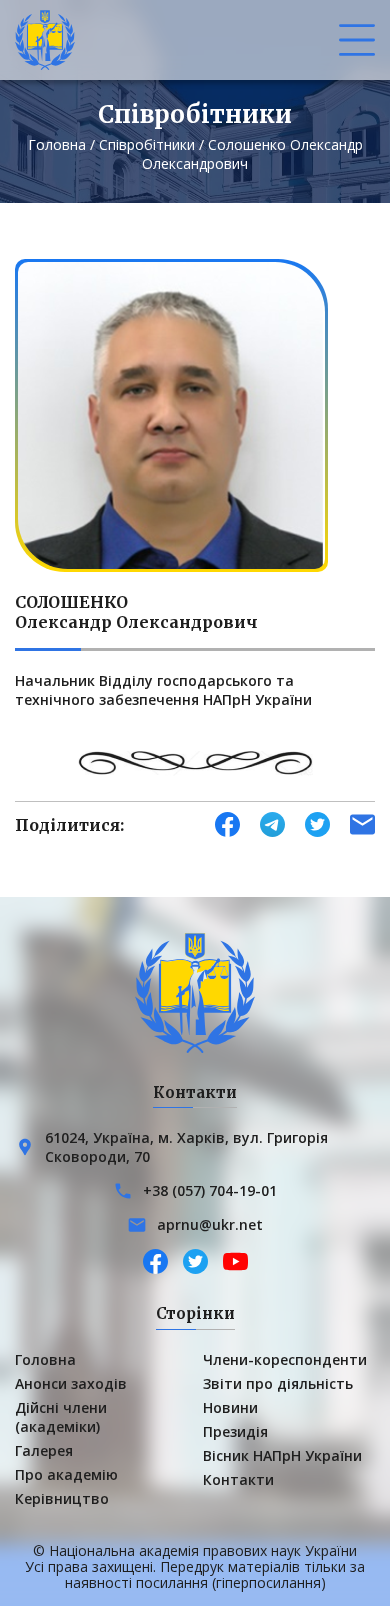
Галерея (44, 1450)
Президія (235, 1431)
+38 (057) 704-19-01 (210, 1190)
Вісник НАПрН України (282, 1455)
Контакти (238, 1479)
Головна (57, 144)
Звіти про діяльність (278, 1383)
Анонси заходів (71, 1383)
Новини (230, 1407)
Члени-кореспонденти (285, 1359)
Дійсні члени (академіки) (61, 1417)
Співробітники (147, 144)
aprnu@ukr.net (210, 1224)
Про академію (66, 1474)
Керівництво (62, 1498)
